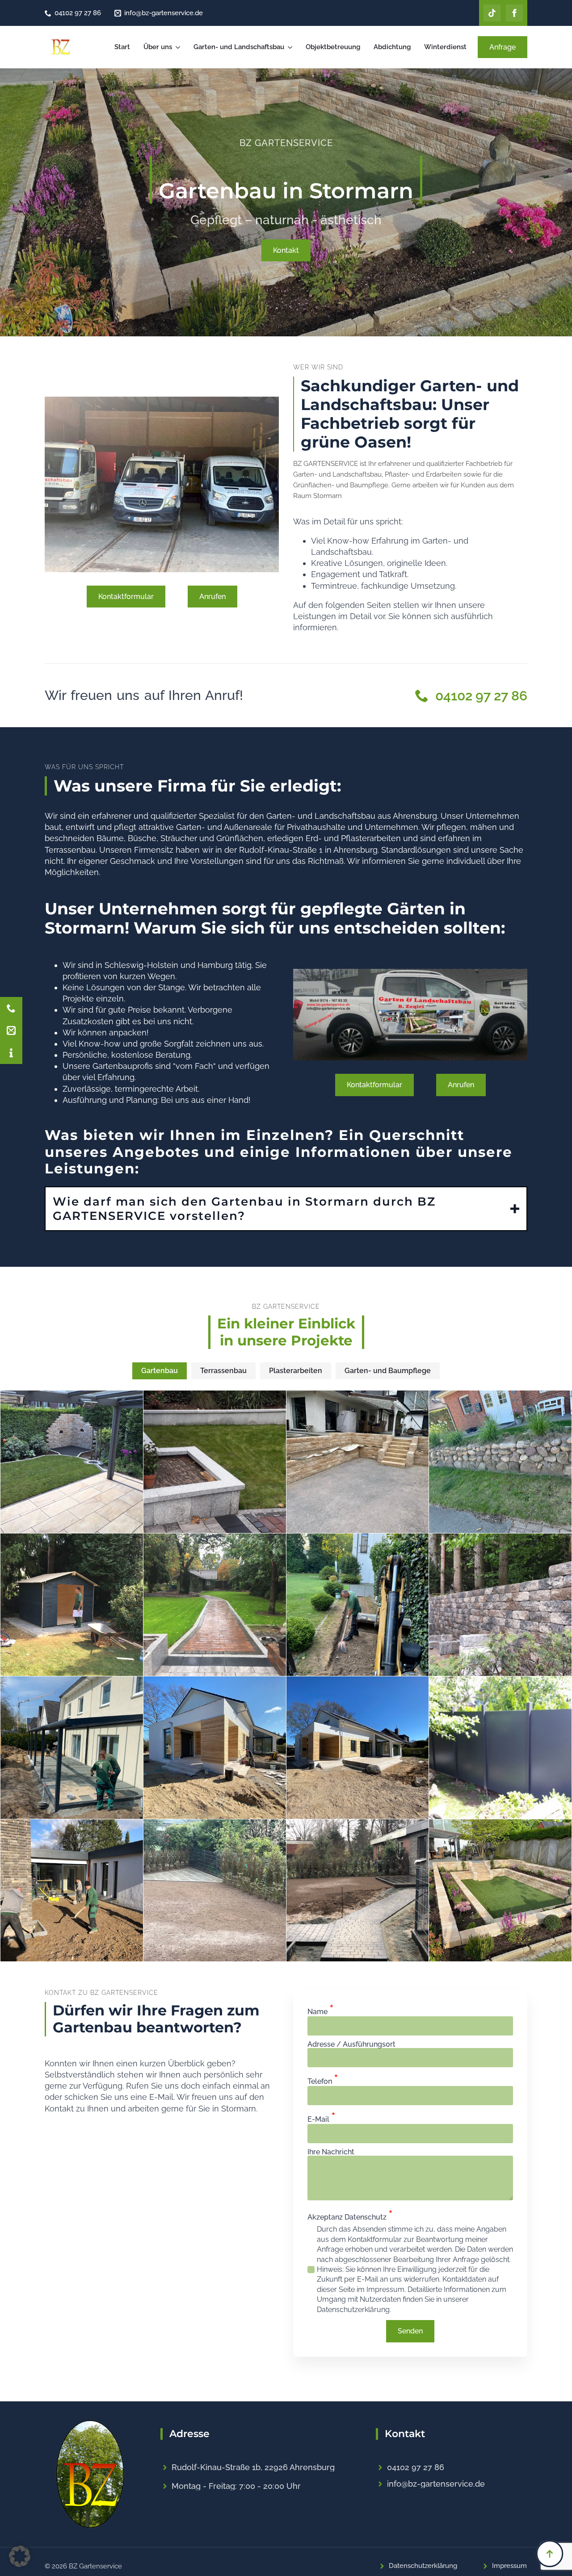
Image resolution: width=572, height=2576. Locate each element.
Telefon (323, 2079)
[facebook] (514, 13)
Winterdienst (445, 47)
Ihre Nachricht (331, 2152)
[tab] (160, 1371)
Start (122, 47)
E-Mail (322, 2117)
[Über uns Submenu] (178, 47)
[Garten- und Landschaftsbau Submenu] (290, 47)
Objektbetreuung (333, 47)
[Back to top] (550, 2554)
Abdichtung (392, 47)
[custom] (492, 13)
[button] (20, 2556)
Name (321, 2010)
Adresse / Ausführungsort (351, 2044)
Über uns (158, 47)
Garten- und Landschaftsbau (239, 47)
